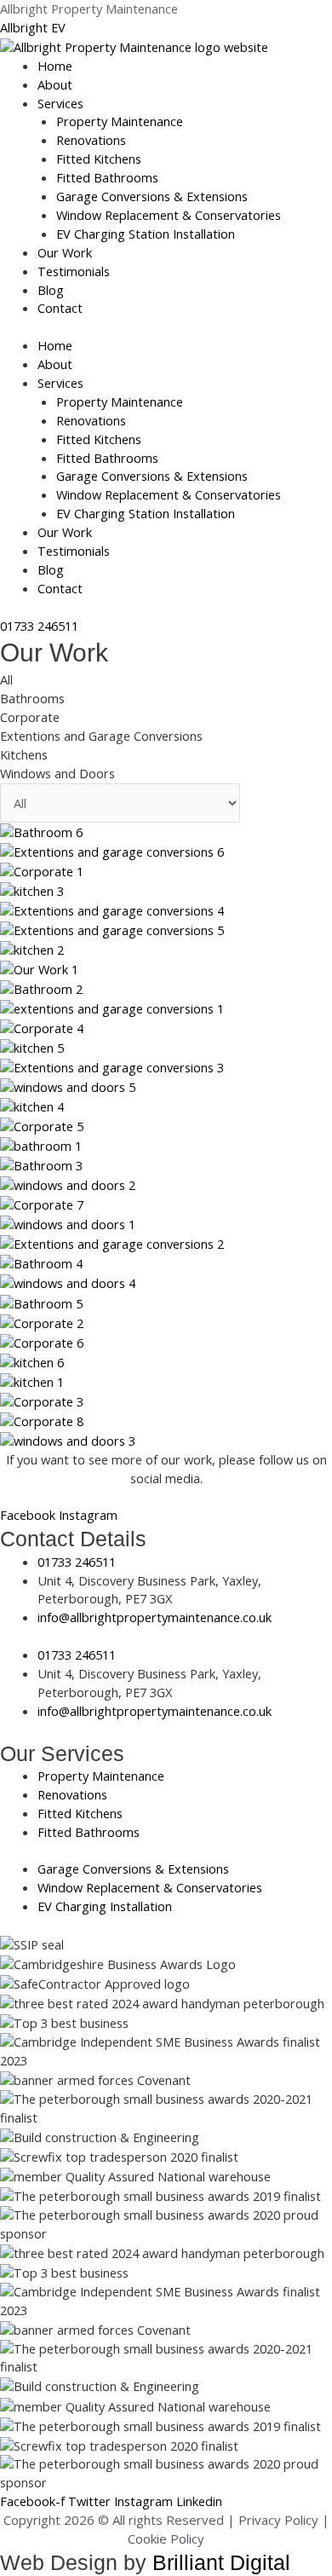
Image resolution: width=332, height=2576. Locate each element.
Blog (51, 290)
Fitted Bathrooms (107, 177)
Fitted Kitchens (99, 159)
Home (55, 66)
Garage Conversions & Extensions (152, 196)
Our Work (65, 252)
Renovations (91, 140)
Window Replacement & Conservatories (169, 215)
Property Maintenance (120, 121)
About (55, 84)
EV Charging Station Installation (146, 234)
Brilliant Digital (221, 2562)
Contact (60, 308)
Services (60, 103)
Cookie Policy (166, 2538)
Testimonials (74, 271)
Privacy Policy (278, 2520)
